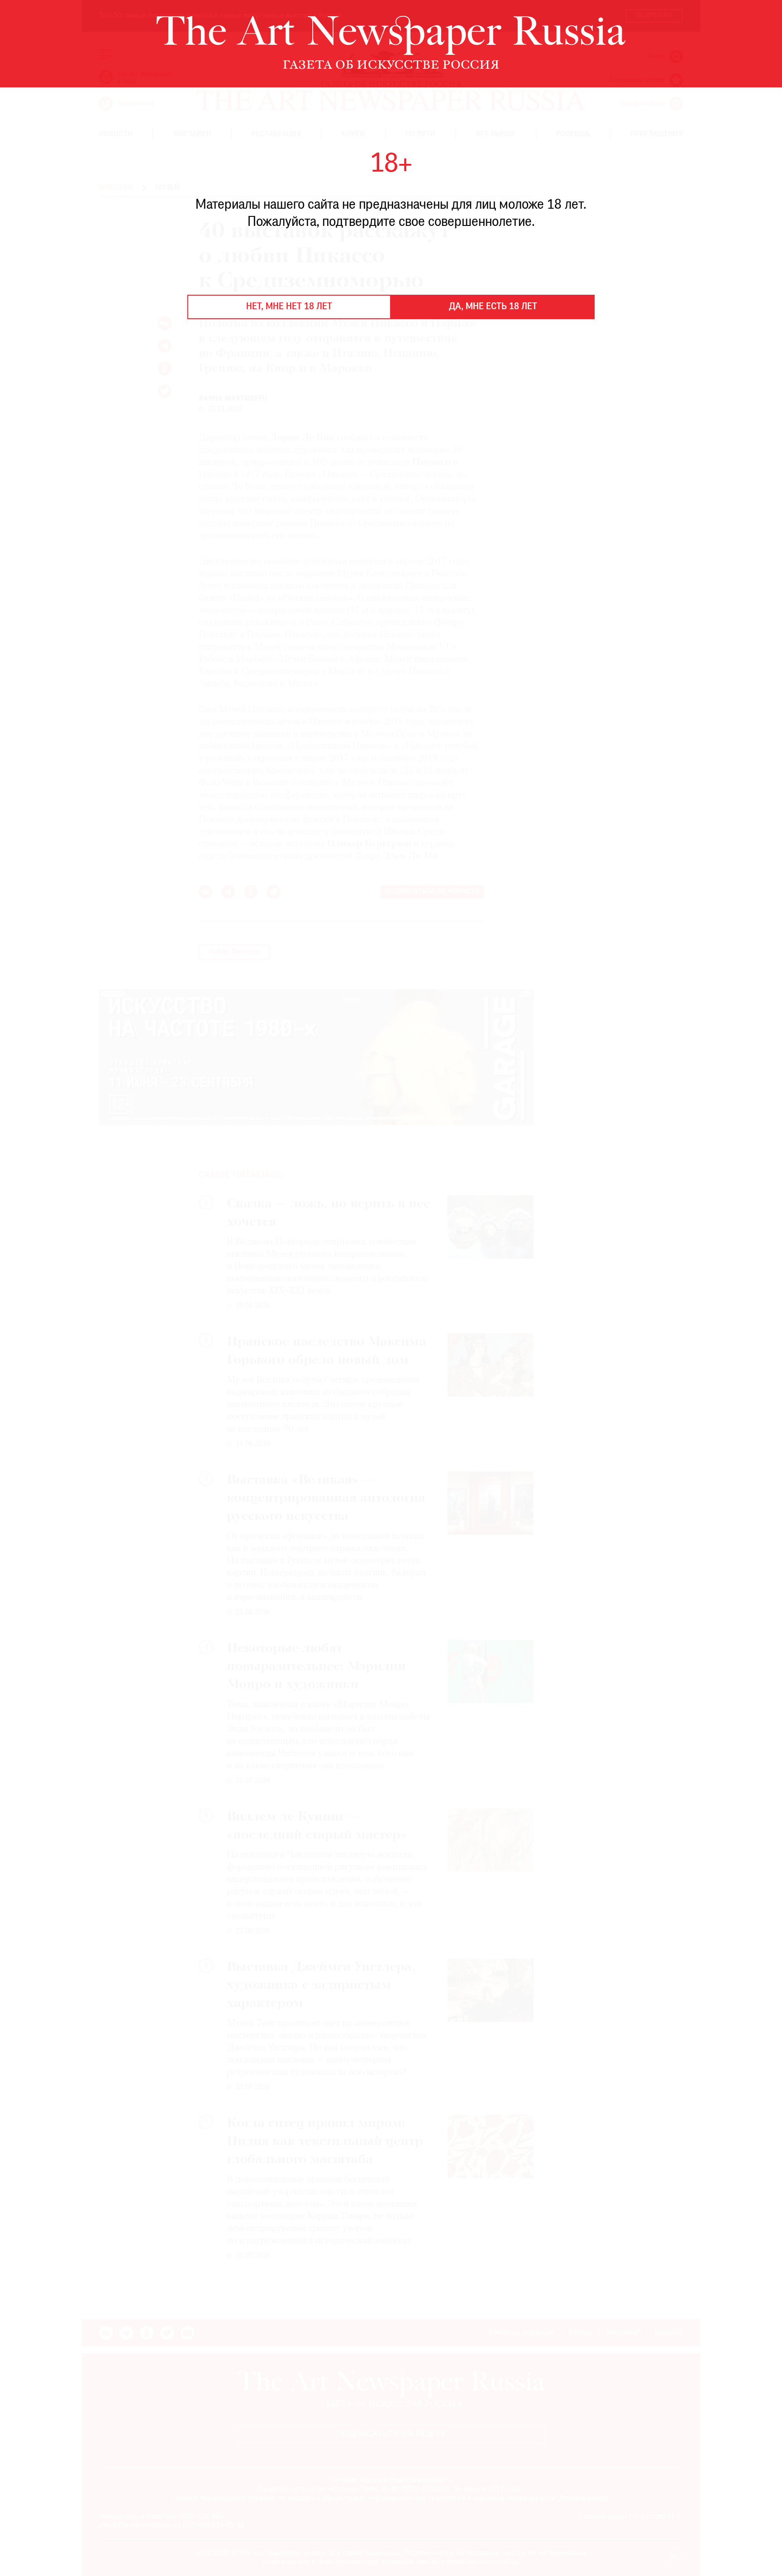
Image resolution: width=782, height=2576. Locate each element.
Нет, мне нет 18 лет (289, 307)
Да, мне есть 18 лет (493, 307)
